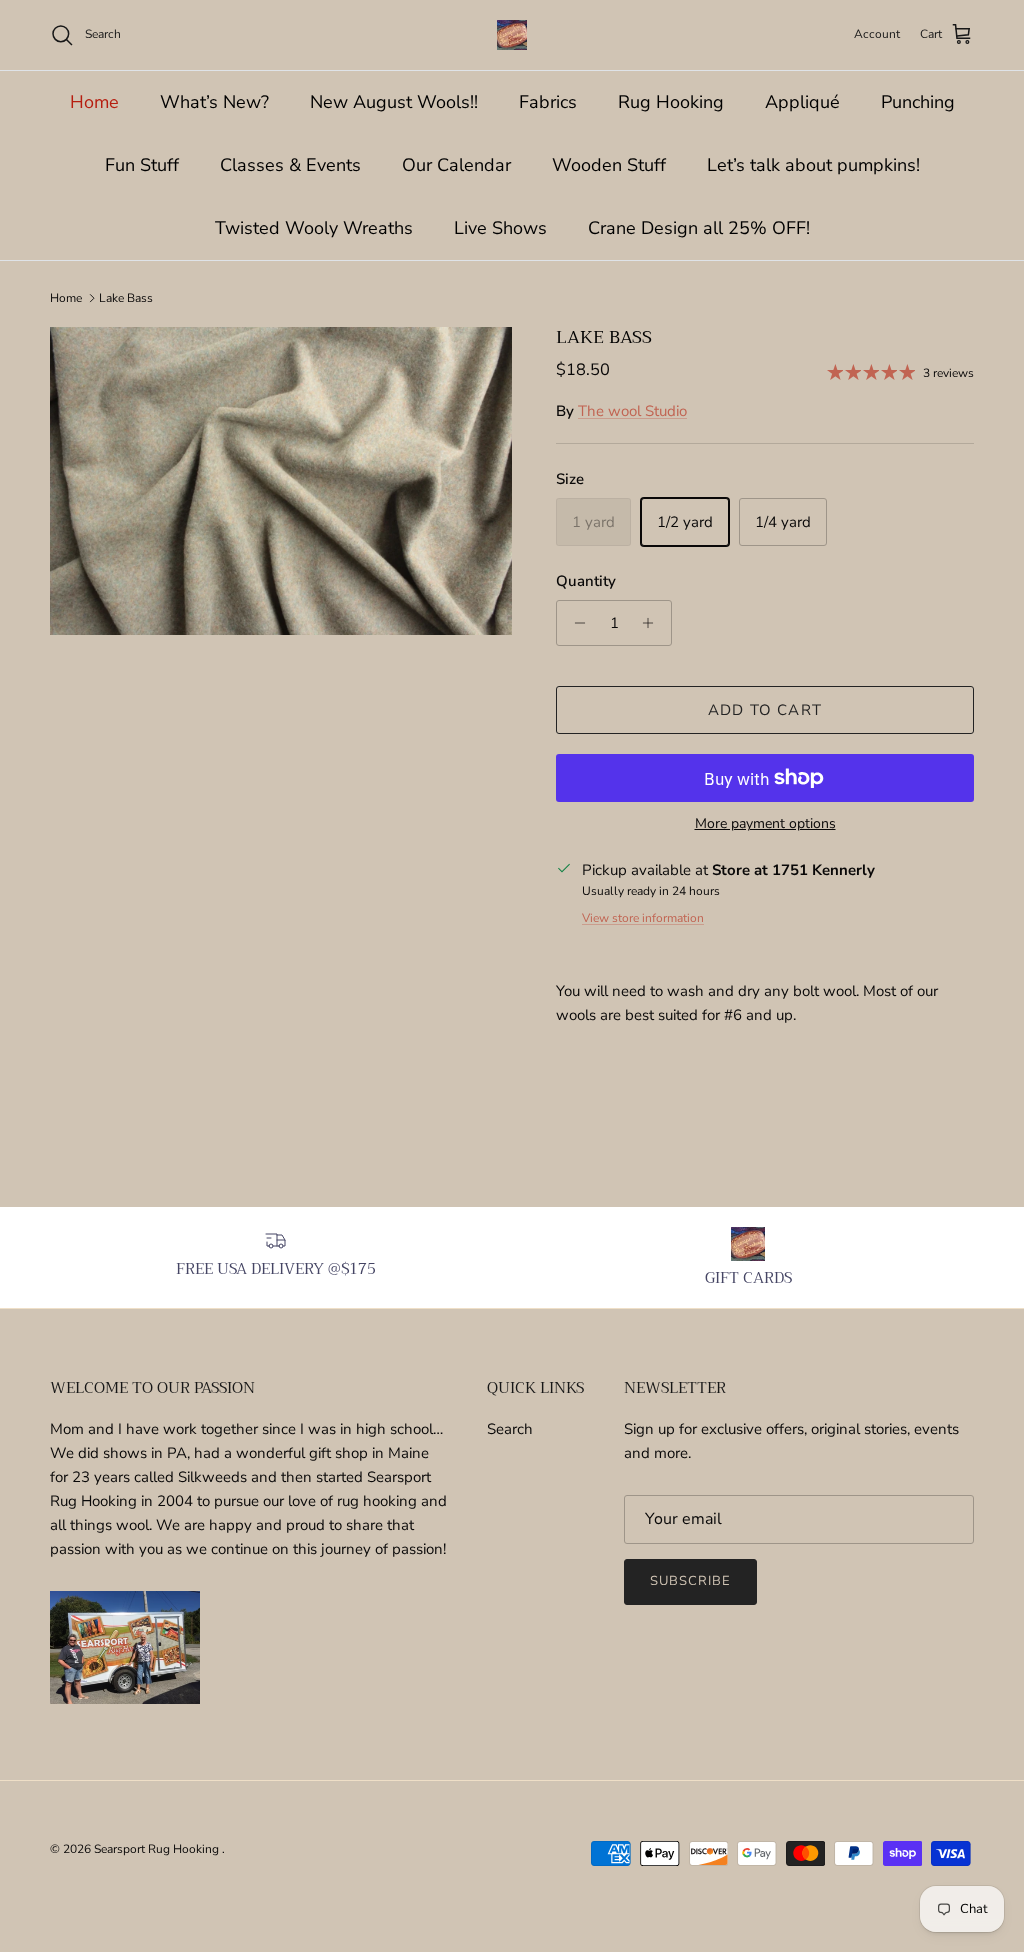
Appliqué (802, 102)
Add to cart (765, 710)
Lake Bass (126, 298)
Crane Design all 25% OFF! (699, 228)
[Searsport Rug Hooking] (512, 35)
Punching (918, 102)
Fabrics (548, 102)
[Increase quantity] (653, 623)
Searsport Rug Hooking (158, 1849)
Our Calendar (456, 165)
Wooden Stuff (609, 165)
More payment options (765, 824)
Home (94, 102)
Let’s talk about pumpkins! (813, 165)
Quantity (586, 581)
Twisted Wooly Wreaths (314, 228)
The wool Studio (632, 411)
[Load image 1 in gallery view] (281, 481)
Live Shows (500, 228)
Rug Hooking (671, 102)
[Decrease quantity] (574, 623)
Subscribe (690, 1581)
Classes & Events (290, 165)
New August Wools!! (394, 102)
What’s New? (214, 102)
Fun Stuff (142, 165)
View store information (643, 918)
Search (510, 1429)
